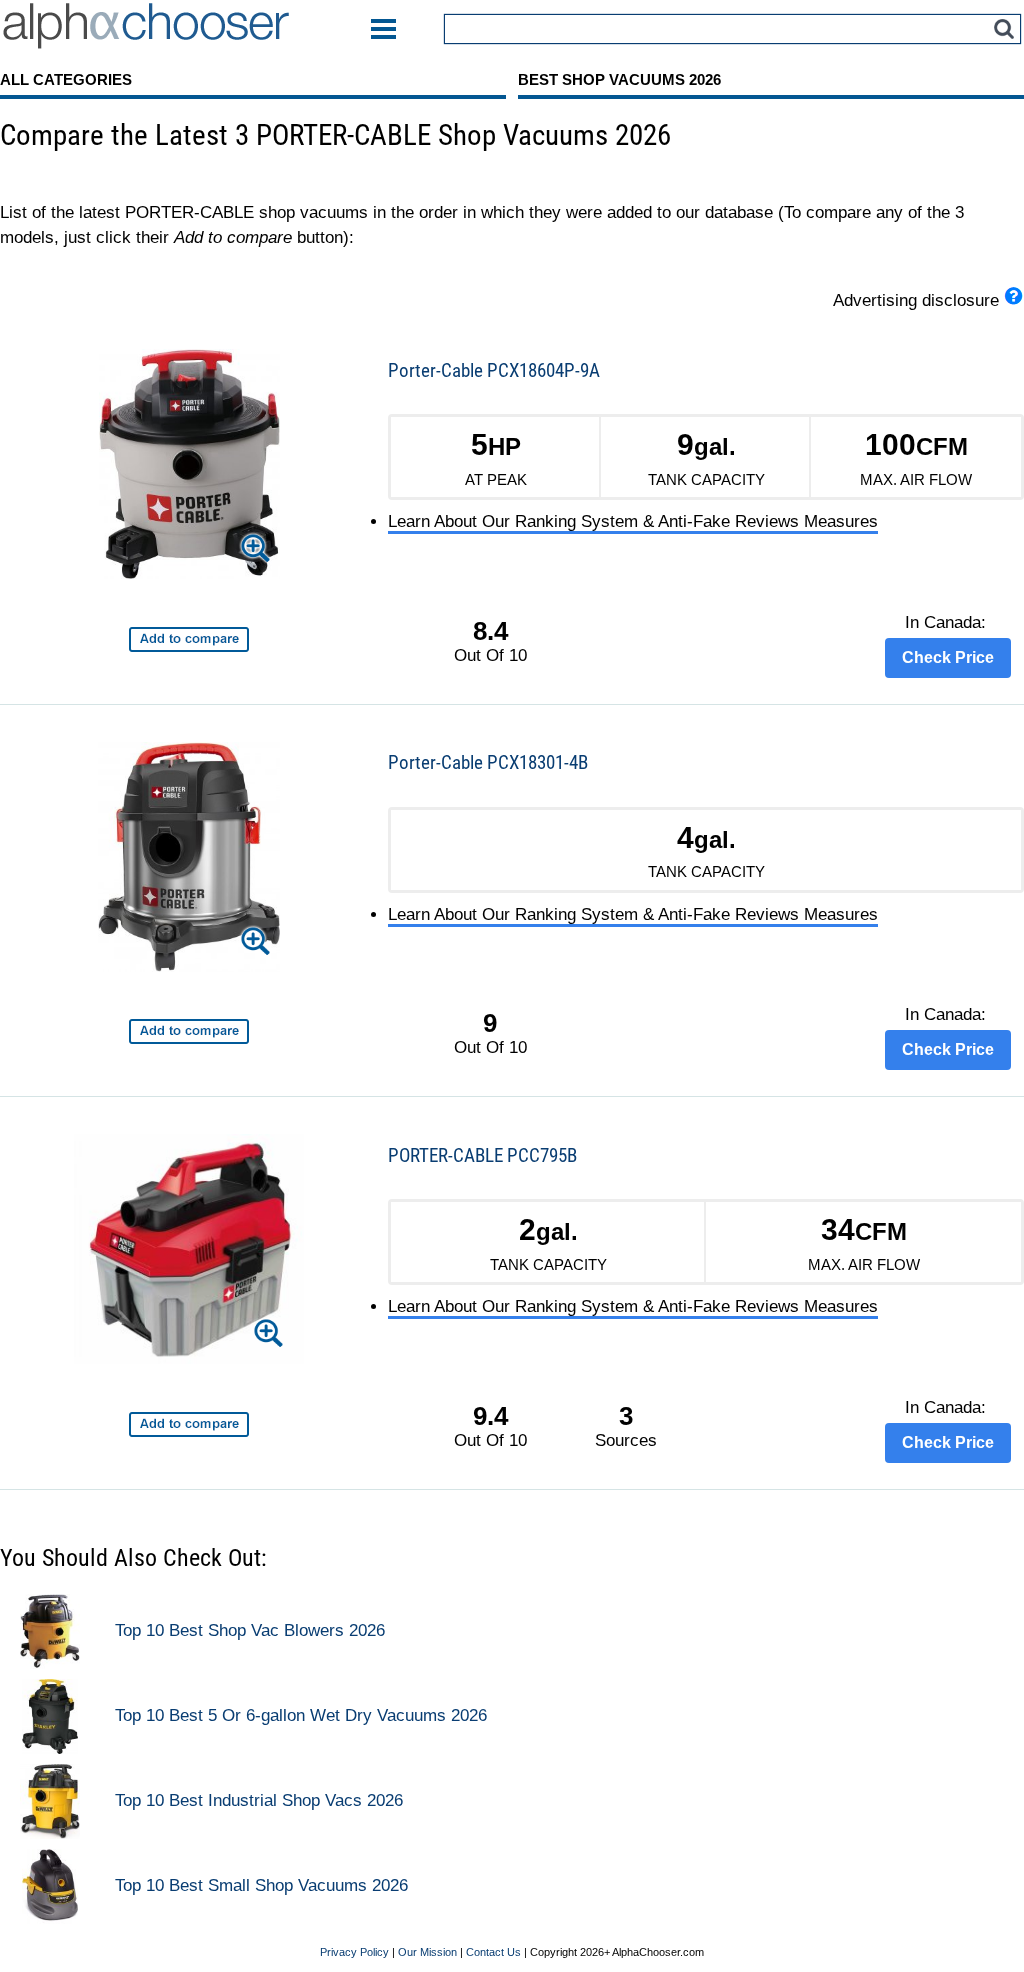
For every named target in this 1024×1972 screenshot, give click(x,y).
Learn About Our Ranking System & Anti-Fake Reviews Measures (633, 521)
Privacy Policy (354, 1952)
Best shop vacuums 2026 (619, 79)
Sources (626, 1426)
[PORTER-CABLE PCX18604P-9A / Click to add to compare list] (189, 639)
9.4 (490, 1416)
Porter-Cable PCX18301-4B (488, 762)
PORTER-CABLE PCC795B (482, 1155)
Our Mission (427, 1952)
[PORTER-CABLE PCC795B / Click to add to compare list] (189, 1424)
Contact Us (493, 1952)
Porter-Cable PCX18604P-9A (494, 370)
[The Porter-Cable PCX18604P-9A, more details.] (189, 467)
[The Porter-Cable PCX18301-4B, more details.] (189, 860)
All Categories (66, 79)
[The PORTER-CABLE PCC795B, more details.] (189, 1252)
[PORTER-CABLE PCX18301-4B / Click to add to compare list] (189, 1031)
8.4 (490, 631)
